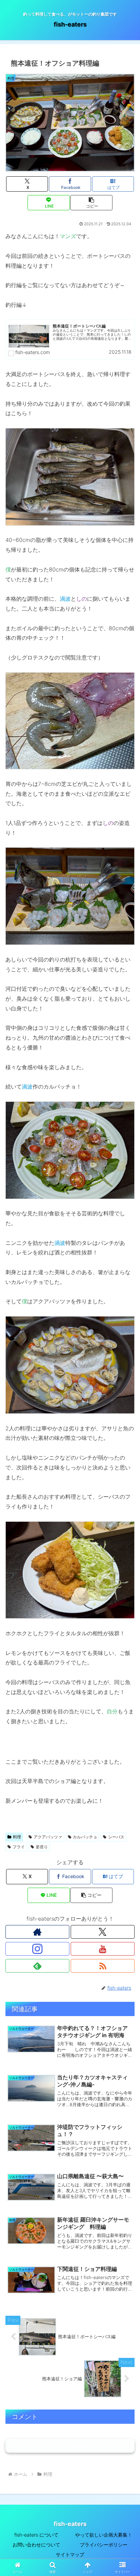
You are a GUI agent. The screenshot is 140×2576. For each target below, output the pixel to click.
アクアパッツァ (48, 1837)
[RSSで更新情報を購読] (103, 1966)
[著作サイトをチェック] (37, 1932)
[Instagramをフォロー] (37, 1949)
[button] (91, 203)
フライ (19, 1847)
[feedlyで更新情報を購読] (37, 1966)
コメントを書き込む (70, 2445)
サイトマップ (70, 2554)
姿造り (42, 1847)
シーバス (116, 1837)
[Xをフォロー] (103, 1932)
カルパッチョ (85, 1837)
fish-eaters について (36, 2535)
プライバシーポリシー (104, 2545)
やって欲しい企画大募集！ (104, 2535)
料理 (17, 1837)
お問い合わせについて (36, 2545)
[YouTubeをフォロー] (103, 1949)
